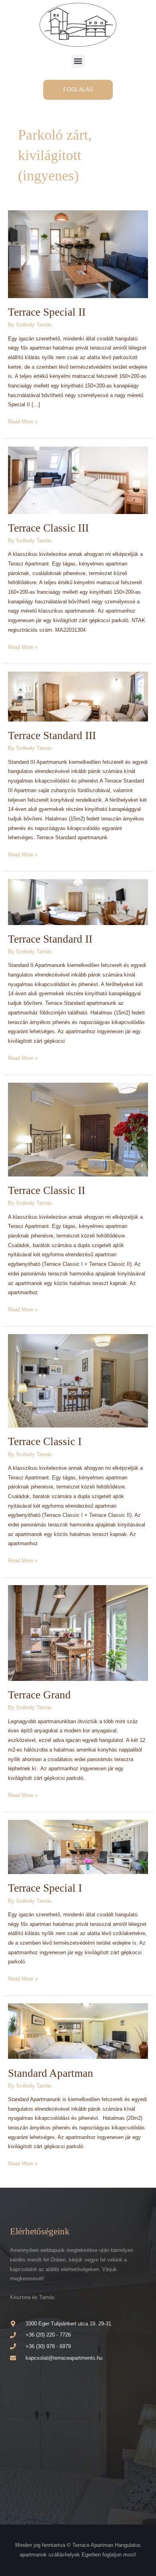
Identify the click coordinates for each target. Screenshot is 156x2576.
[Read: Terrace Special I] (78, 1847)
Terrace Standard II (50, 939)
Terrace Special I (45, 1888)
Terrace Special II (47, 312)
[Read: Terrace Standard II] (78, 902)
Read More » (23, 421)
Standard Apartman (51, 2073)
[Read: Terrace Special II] (78, 254)
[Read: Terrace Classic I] (78, 1381)
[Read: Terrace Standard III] (78, 696)
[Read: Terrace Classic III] (78, 479)
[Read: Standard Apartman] (78, 2031)
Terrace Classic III (48, 528)
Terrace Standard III (52, 735)
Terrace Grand (39, 1695)
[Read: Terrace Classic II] (78, 1129)
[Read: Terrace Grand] (78, 1633)
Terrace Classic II (47, 1190)
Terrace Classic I (45, 1441)
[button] (78, 61)
